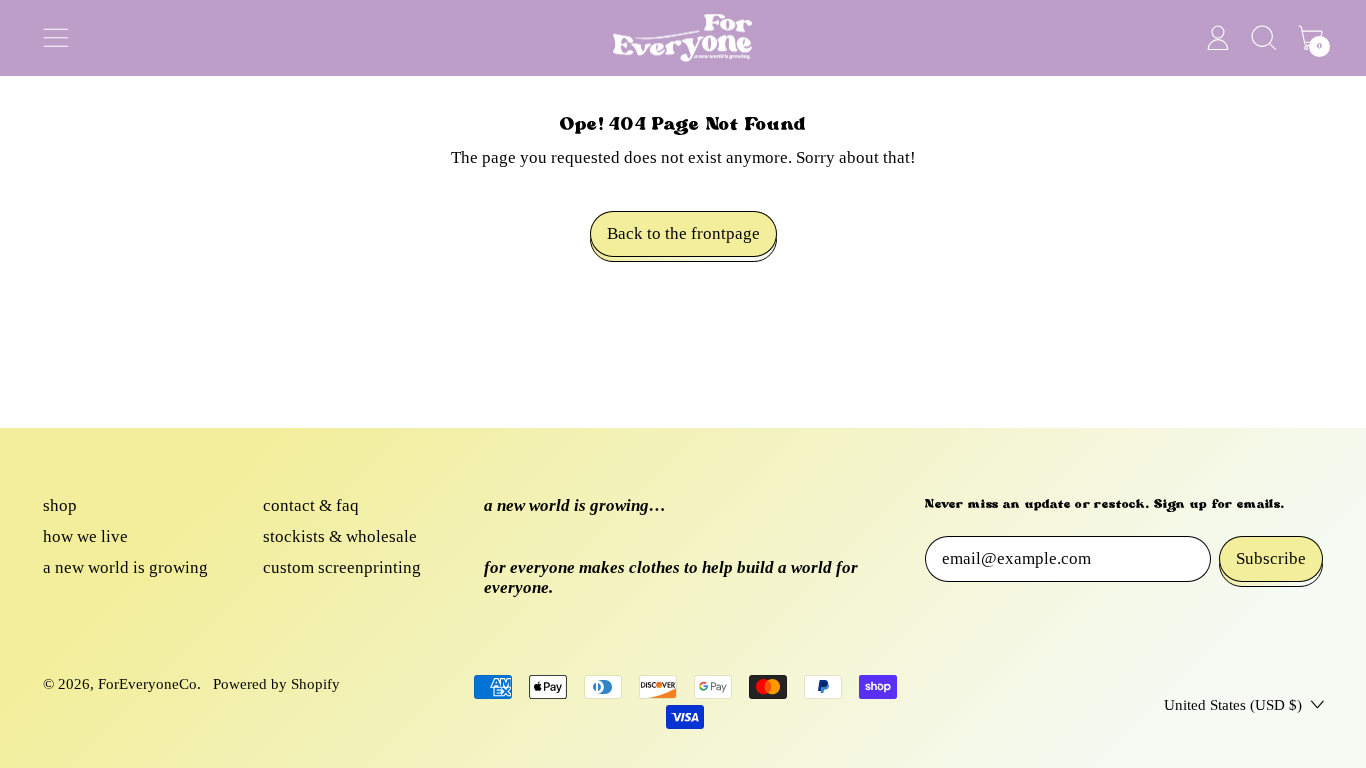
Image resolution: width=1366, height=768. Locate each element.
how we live (85, 536)
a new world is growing (125, 567)
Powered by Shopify (276, 684)
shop (60, 505)
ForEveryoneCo (147, 684)
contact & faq (311, 505)
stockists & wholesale (340, 536)
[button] (1264, 38)
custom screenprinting (342, 567)
